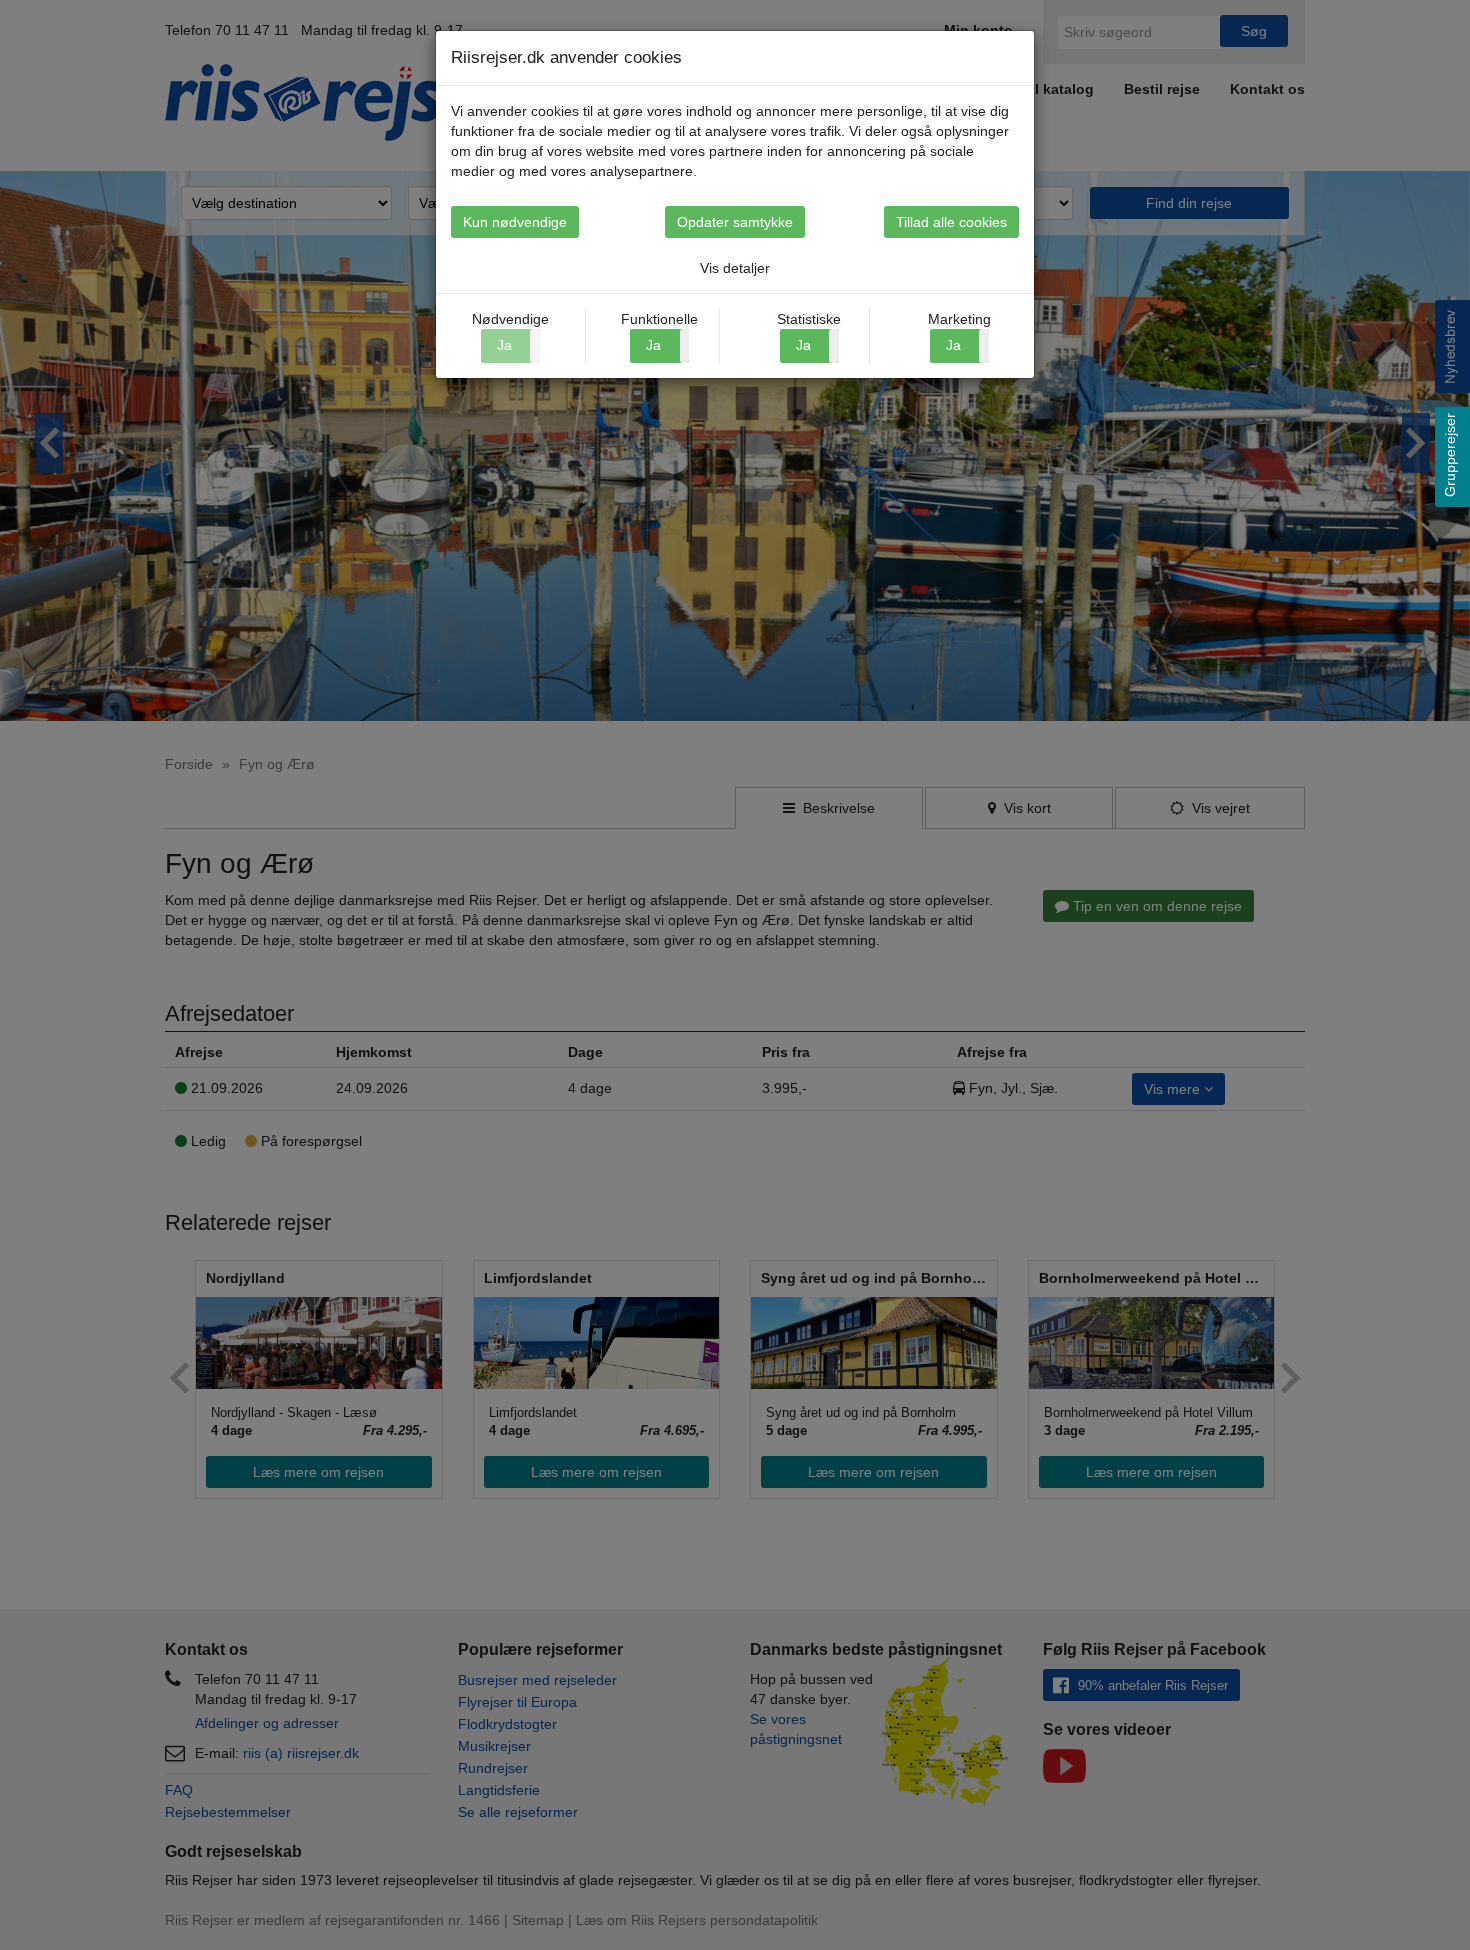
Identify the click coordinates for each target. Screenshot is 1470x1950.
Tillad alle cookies (951, 222)
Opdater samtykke (735, 222)
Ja (653, 345)
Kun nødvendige (515, 222)
